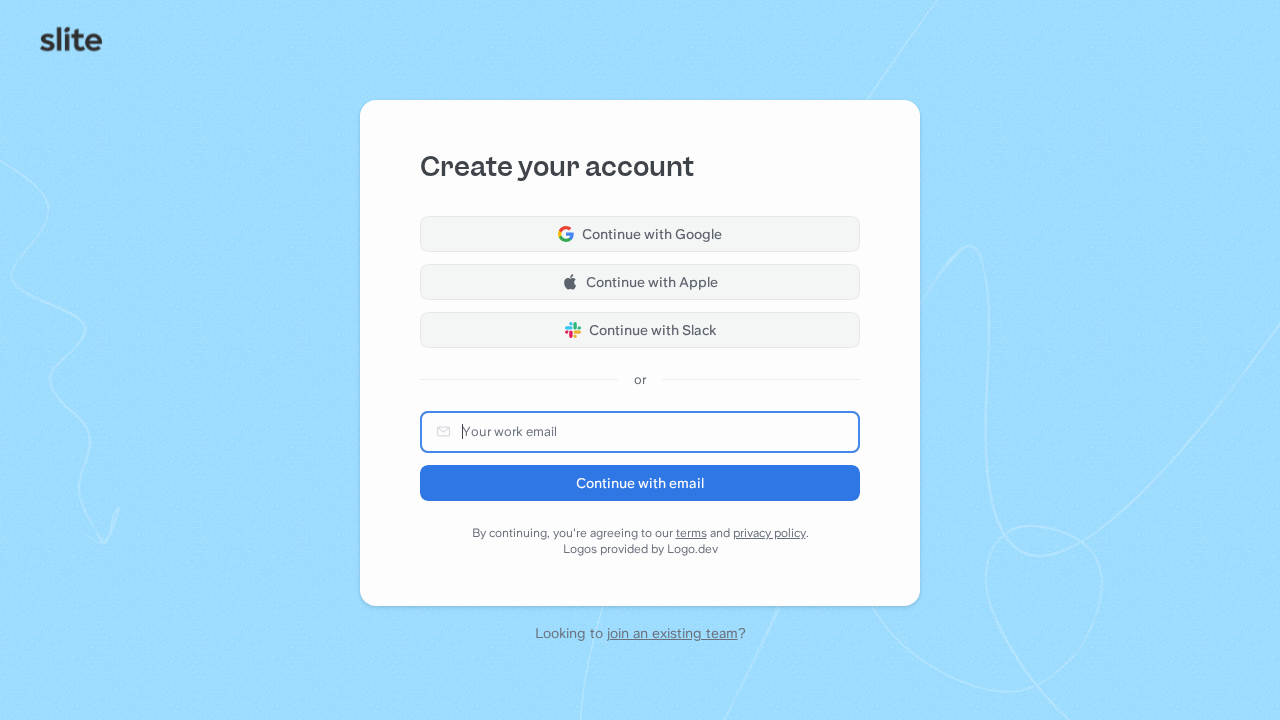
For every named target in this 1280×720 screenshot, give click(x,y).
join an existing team (672, 633)
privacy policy (769, 533)
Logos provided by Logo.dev (640, 549)
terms (691, 533)
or (640, 379)
